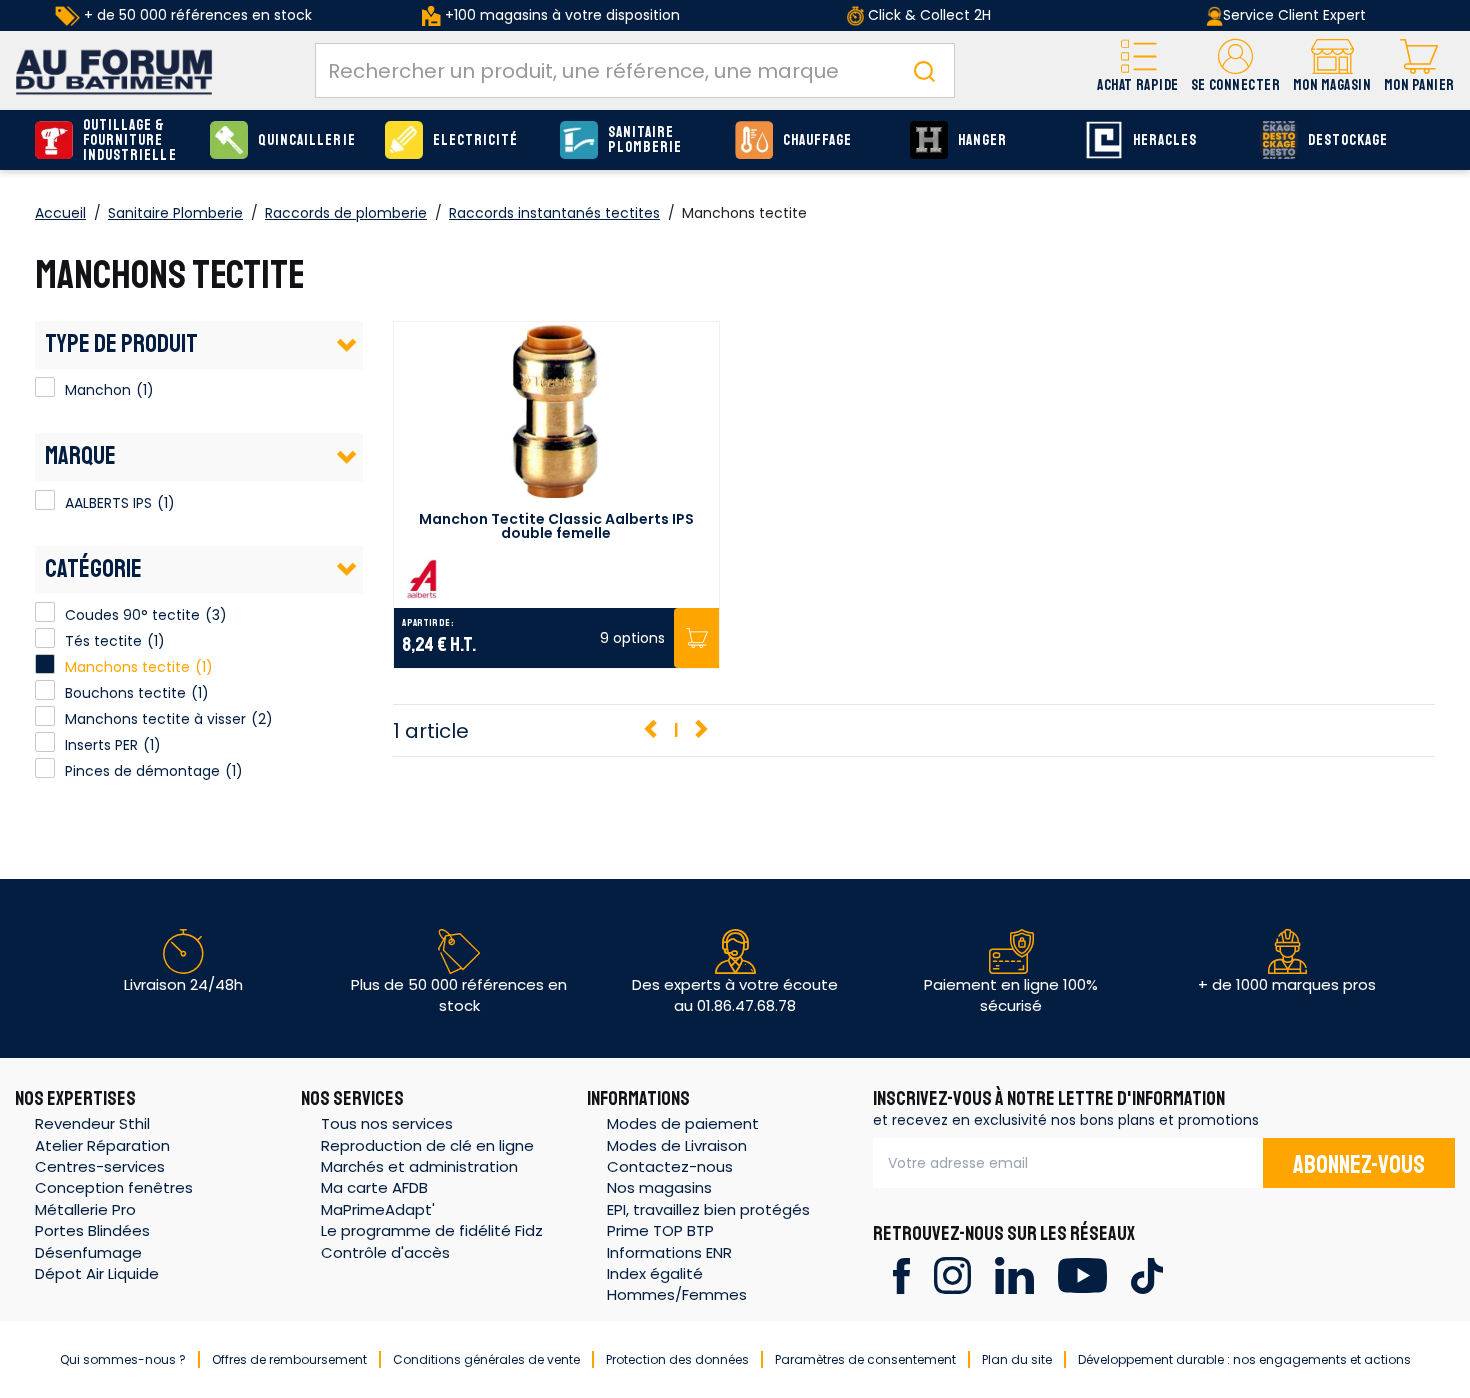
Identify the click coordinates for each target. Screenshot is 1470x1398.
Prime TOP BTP (660, 1230)
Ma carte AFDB (374, 1187)
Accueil (60, 213)
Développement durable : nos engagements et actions (1244, 1359)
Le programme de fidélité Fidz (432, 1230)
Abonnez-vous (1359, 1165)
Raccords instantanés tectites (554, 213)
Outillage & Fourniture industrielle (130, 140)
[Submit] (924, 70)
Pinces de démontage (142, 771)
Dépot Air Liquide (97, 1273)
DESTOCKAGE (1348, 140)
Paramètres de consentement (865, 1359)
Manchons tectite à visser (155, 719)
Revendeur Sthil (92, 1123)
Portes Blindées (92, 1230)
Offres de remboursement (289, 1359)
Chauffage (817, 140)
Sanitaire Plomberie (645, 140)
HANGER (982, 140)
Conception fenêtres (114, 1187)
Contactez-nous (670, 1166)
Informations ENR (669, 1252)
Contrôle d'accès (385, 1252)
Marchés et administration (419, 1166)
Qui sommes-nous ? (123, 1359)
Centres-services (100, 1166)
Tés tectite (103, 641)
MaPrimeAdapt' (378, 1209)
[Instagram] (952, 1274)
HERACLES (1165, 140)
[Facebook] (901, 1274)
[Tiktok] (1146, 1274)
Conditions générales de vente (486, 1359)
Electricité (476, 140)
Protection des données (677, 1359)
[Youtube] (1082, 1274)
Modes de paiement (683, 1123)
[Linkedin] (1014, 1274)
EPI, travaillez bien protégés (708, 1209)
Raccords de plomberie (346, 213)
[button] (1235, 70)
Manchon (45, 387)
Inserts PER (101, 745)
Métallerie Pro (85, 1209)
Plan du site (1017, 1359)
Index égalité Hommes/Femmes (677, 1284)
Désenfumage (88, 1252)
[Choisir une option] (696, 638)
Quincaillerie (307, 140)
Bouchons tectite (125, 693)
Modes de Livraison (677, 1145)
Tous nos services (387, 1123)
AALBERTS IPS (45, 500)
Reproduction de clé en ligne (427, 1145)
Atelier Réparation (102, 1145)
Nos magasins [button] (659, 1187)
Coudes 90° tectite (132, 615)
